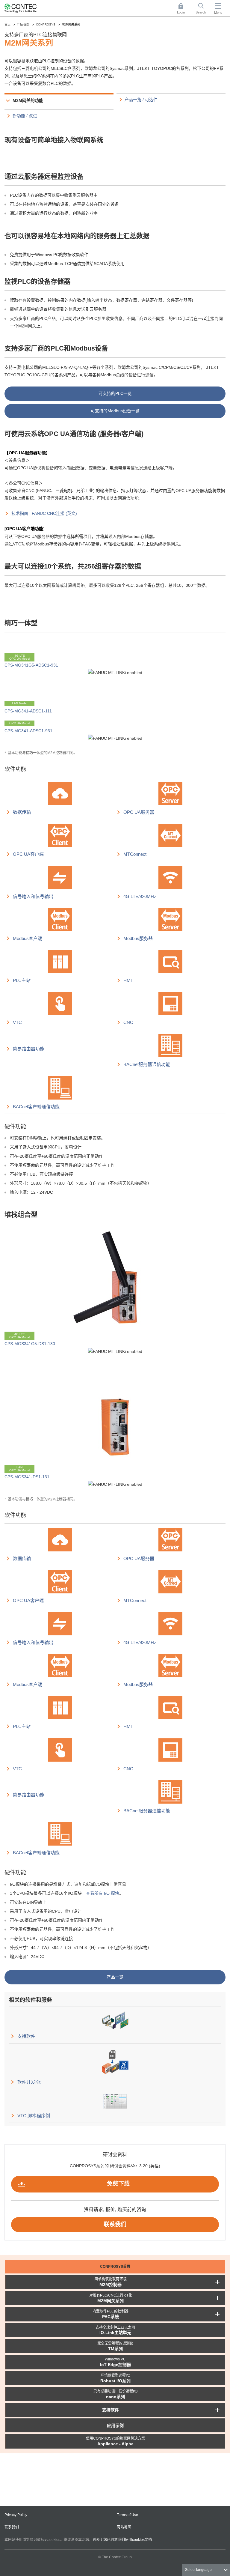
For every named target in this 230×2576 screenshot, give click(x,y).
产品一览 (115, 1977)
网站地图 (124, 2527)
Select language (198, 2570)
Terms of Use (127, 2515)
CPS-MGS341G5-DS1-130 (30, 1344)
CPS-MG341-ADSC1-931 (28, 731)
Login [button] (184, 9)
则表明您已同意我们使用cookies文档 (122, 2540)
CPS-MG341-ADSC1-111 (28, 711)
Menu (218, 13)
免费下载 (118, 2184)
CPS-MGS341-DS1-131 (27, 1477)
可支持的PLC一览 (115, 393)
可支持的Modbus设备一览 (115, 411)
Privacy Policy (16, 2515)
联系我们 (115, 2224)
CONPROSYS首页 (115, 2267)
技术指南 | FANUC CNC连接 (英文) (44, 513)
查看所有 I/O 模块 (103, 1893)
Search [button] (203, 9)
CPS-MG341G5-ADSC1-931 (31, 665)
